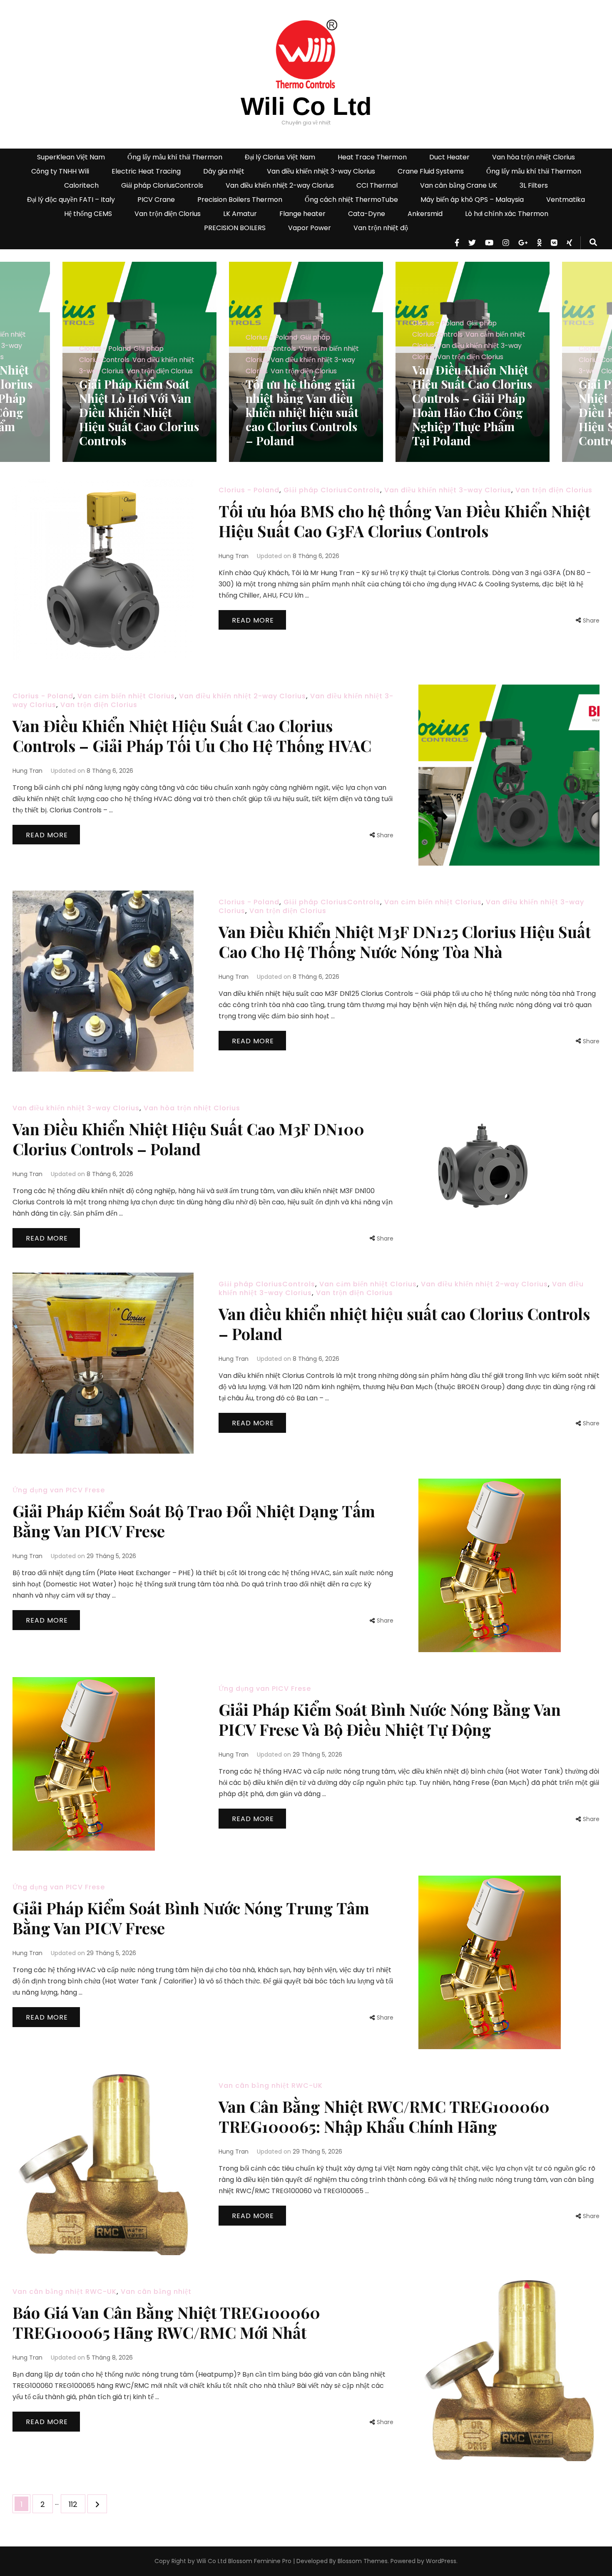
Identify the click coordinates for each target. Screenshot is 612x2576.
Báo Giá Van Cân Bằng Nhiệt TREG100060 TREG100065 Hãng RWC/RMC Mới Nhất (166, 2322)
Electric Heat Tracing (146, 171)
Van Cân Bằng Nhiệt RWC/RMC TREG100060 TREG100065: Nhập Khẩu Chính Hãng (384, 2116)
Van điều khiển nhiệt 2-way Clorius (280, 185)
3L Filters (534, 185)
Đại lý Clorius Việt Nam (280, 157)
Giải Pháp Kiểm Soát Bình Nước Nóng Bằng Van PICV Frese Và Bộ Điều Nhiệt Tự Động (390, 1719)
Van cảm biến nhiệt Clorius (126, 696)
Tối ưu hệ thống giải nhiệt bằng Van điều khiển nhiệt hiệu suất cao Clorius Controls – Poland (136, 412)
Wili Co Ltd (306, 106)
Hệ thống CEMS (88, 214)
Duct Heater (449, 157)
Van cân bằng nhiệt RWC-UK (271, 2086)
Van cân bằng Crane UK (459, 185)
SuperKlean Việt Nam (71, 157)
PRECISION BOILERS (235, 228)
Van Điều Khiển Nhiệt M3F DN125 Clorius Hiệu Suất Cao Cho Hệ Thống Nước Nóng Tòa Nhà (405, 942)
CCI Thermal (377, 185)
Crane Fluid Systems (431, 171)
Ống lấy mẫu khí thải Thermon (175, 157)
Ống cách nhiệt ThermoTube (351, 200)
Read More (253, 620)
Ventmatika (566, 200)
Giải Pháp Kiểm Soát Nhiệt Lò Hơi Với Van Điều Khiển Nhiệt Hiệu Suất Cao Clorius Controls (472, 412)
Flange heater (302, 214)
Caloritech (81, 185)
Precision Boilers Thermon (240, 200)
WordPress (441, 2561)
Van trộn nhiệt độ (381, 228)
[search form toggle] (593, 243)
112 (77, 2504)
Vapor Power (310, 228)
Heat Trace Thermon (372, 157)
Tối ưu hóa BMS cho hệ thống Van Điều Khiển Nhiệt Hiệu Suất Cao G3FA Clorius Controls (404, 521)
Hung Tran (234, 556)
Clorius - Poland (105, 337)
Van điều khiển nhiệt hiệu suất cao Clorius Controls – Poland (404, 1324)
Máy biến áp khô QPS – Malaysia (472, 200)
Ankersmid (425, 214)
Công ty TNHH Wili (60, 171)
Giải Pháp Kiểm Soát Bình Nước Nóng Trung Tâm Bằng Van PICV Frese (191, 1918)
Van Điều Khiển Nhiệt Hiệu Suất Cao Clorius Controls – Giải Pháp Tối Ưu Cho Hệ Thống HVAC (192, 736)
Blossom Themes (362, 2561)
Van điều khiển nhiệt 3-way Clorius (321, 171)
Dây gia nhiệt (224, 171)
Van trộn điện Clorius (168, 214)
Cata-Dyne (367, 214)
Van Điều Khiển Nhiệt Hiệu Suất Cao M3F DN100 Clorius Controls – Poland (188, 1139)
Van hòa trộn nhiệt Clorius (534, 157)
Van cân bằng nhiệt (156, 2292)
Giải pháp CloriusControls (162, 185)
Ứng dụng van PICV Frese (59, 1490)
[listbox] (306, 362)
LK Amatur (240, 214)
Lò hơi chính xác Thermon (507, 214)
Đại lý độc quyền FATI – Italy (71, 200)
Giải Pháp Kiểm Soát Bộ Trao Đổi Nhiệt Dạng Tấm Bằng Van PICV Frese (194, 1521)
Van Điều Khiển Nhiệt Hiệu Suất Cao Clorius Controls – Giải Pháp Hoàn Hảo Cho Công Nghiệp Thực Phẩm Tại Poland (306, 405)
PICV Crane (156, 200)
